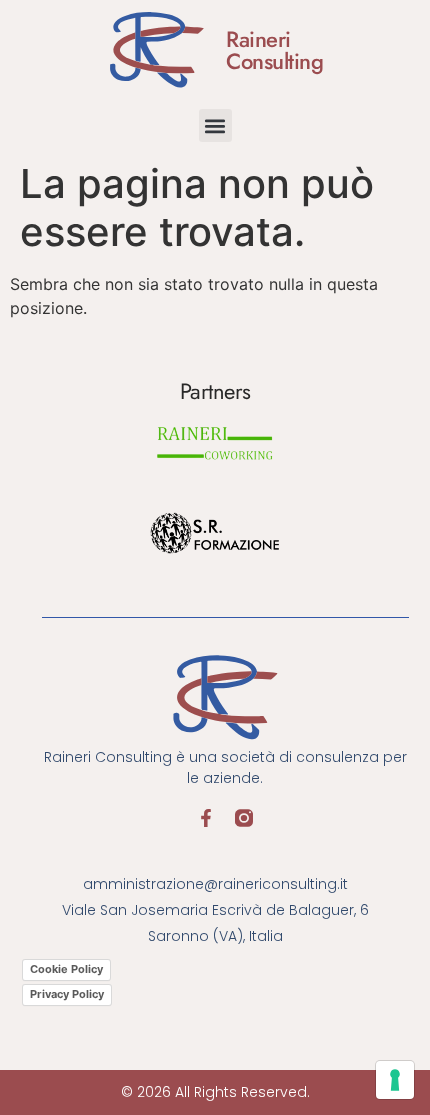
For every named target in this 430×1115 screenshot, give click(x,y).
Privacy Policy (67, 994)
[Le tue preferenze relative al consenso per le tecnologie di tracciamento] (395, 1080)
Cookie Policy (66, 969)
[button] (215, 125)
